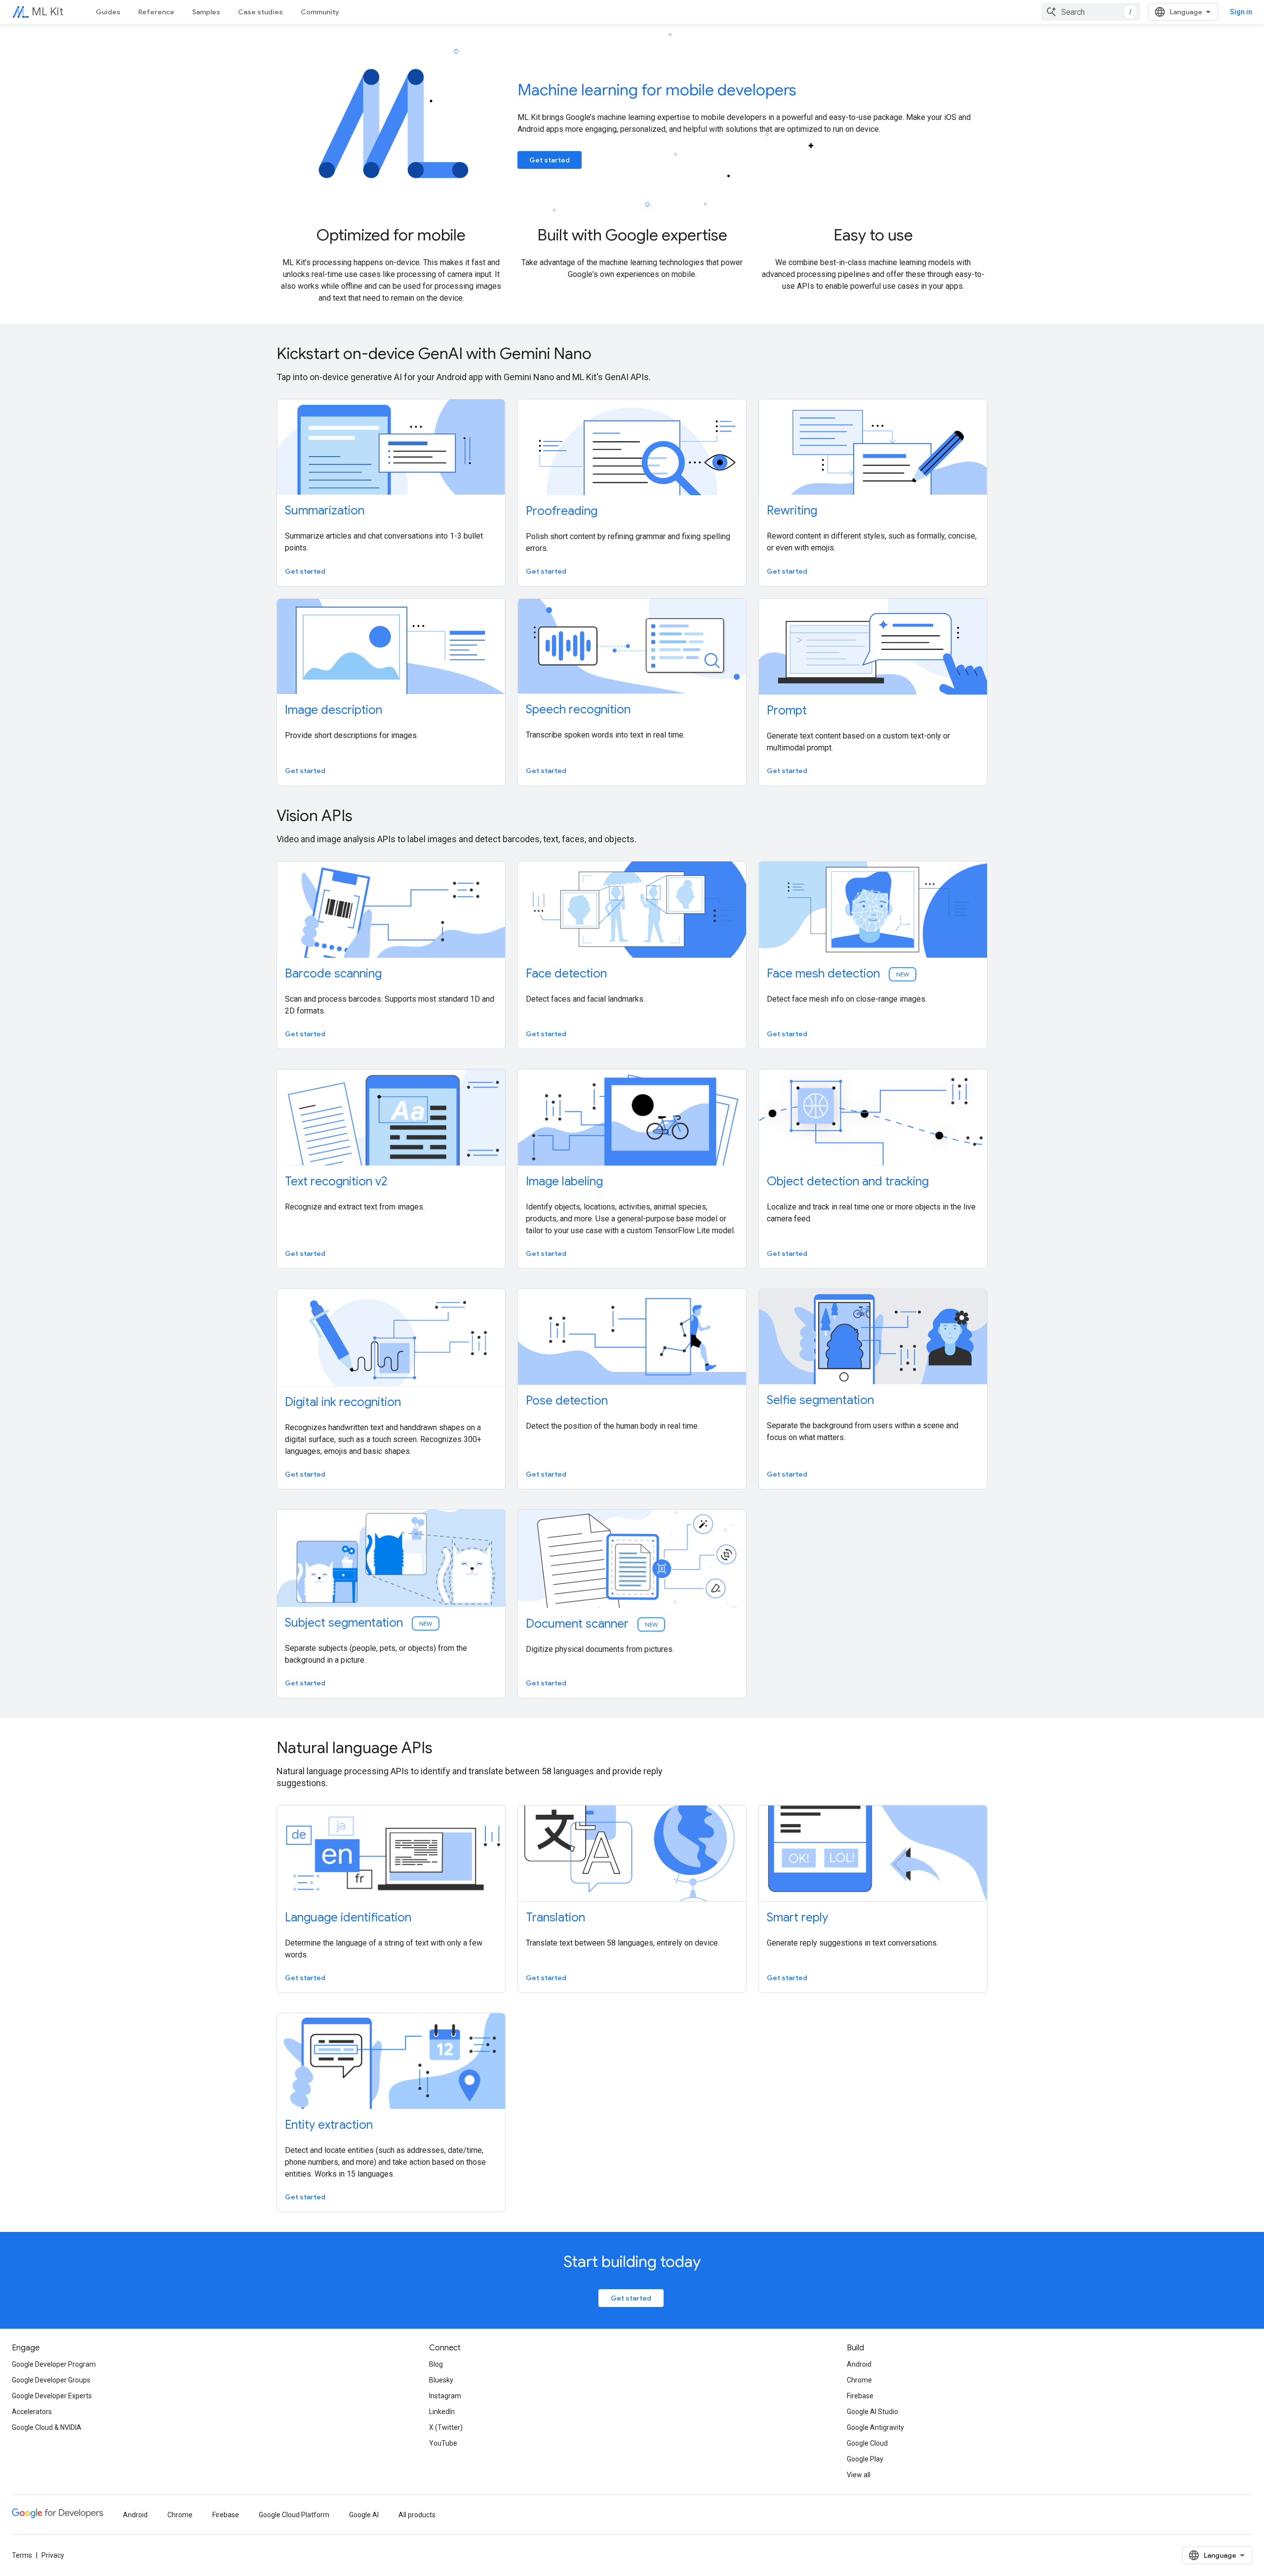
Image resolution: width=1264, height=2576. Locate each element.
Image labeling (564, 1181)
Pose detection (567, 1401)
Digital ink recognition (343, 1402)
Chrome (859, 2380)
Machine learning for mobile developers (657, 90)
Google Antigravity (875, 2427)
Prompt (787, 710)
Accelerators (32, 2412)
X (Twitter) (446, 2427)
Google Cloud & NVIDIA (47, 2427)
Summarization (325, 510)
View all (859, 2475)
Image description (334, 710)
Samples (206, 12)
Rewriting (792, 510)
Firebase (860, 2396)
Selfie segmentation (820, 1400)
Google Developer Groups (51, 2380)
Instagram (445, 2396)
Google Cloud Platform (294, 2515)
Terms (22, 2555)
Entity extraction (329, 2125)
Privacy (53, 2555)
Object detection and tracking (848, 1181)
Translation (555, 1917)
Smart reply (797, 1917)
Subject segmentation (359, 1623)
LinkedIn (442, 2412)
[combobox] (1091, 12)
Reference (156, 12)
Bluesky (441, 2380)
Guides (108, 12)
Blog (436, 2364)
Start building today (632, 2262)
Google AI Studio (872, 2412)
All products (417, 2515)
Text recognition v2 (336, 1181)
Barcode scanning (333, 974)
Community (320, 12)
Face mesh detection (839, 974)
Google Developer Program (54, 2364)
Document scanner (592, 1624)
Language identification (348, 1917)
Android (859, 2364)
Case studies (260, 12)
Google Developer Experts (52, 2396)
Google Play (865, 2459)
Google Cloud (867, 2443)
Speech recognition (578, 709)
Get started (550, 160)
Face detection (566, 974)
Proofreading (562, 511)
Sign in (1241, 12)
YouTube (443, 2443)
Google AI (364, 2515)
